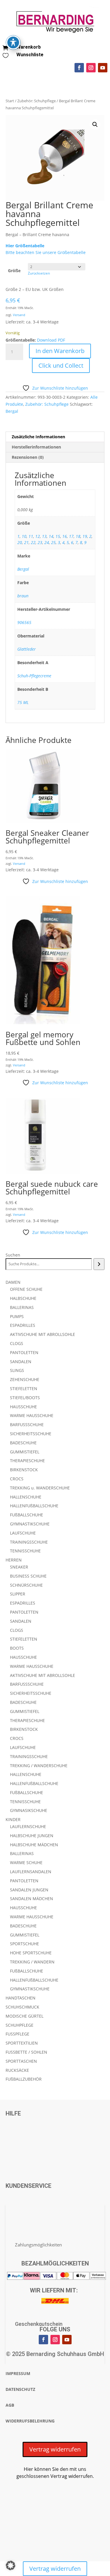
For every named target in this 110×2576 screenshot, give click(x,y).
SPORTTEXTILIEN (22, 2043)
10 (24, 536)
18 (78, 536)
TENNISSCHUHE (25, 1551)
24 (47, 542)
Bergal (12, 411)
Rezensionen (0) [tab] (28, 457)
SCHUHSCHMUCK (22, 2007)
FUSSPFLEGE (17, 2034)
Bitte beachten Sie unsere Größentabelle (46, 252)
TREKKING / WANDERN (32, 1962)
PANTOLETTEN (24, 1352)
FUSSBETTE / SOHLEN (26, 2052)
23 (40, 542)
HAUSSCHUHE (23, 1407)
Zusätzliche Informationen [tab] (38, 437)
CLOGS (17, 1343)
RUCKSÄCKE (17, 2070)
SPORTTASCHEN (21, 2061)
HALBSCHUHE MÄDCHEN (34, 1845)
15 (58, 536)
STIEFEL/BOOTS (25, 1398)
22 (33, 542)
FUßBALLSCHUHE (27, 1515)
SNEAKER (19, 1567)
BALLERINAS (22, 1307)
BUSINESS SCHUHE (28, 1576)
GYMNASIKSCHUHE (29, 1810)
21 (26, 542)
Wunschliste (30, 55)
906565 (24, 622)
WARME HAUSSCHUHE (32, 1415)
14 (51, 536)
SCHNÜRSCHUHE (26, 1585)
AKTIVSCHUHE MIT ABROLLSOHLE (43, 1334)
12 (38, 536)
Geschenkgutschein (39, 2324)
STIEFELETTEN (24, 1388)
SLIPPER (18, 1594)
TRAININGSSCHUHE (29, 1542)
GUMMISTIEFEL (25, 1452)
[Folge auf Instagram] (91, 68)
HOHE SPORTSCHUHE (31, 1953)
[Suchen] (99, 1264)
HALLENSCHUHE (26, 1497)
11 (31, 536)
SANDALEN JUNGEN (29, 1890)
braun (23, 596)
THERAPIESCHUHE (27, 1461)
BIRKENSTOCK (24, 1470)
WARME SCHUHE (26, 1862)
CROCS (17, 1479)
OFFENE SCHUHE (26, 1289)
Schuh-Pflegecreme (34, 676)
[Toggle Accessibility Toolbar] (13, 42)
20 (20, 542)
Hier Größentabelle (25, 246)
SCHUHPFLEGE (20, 2025)
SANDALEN (21, 1362)
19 (85, 536)
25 (53, 542)
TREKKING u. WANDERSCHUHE (40, 1488)
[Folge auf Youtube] (103, 68)
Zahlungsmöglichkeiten (38, 2245)
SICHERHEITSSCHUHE (31, 1434)
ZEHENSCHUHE (25, 1379)
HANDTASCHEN (21, 1998)
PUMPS (17, 1316)
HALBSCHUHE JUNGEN (32, 1836)
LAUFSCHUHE (23, 1533)
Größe (14, 271)
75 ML (23, 702)
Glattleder (27, 649)
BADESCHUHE (23, 1443)
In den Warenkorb (60, 351)
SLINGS (17, 1370)
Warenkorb (29, 47)
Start (10, 101)
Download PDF (51, 340)
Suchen (13, 1255)
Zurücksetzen (39, 273)
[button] (95, 125)
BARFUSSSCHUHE (27, 1425)
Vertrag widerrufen (55, 2449)
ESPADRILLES (23, 1325)
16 (65, 536)
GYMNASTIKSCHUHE (30, 1524)
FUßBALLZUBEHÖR (24, 2079)
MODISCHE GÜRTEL (24, 2016)
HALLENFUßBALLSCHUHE (34, 1506)
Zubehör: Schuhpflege (37, 101)
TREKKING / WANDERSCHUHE (39, 1766)
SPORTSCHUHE (24, 1944)
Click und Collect (61, 365)
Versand (19, 315)
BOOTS (17, 1648)
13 (44, 536)
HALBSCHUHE (23, 1298)
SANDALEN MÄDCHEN (32, 1899)
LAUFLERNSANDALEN (31, 1872)
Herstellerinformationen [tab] (36, 447)
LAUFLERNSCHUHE (28, 1826)
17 (71, 536)
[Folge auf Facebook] (79, 68)
